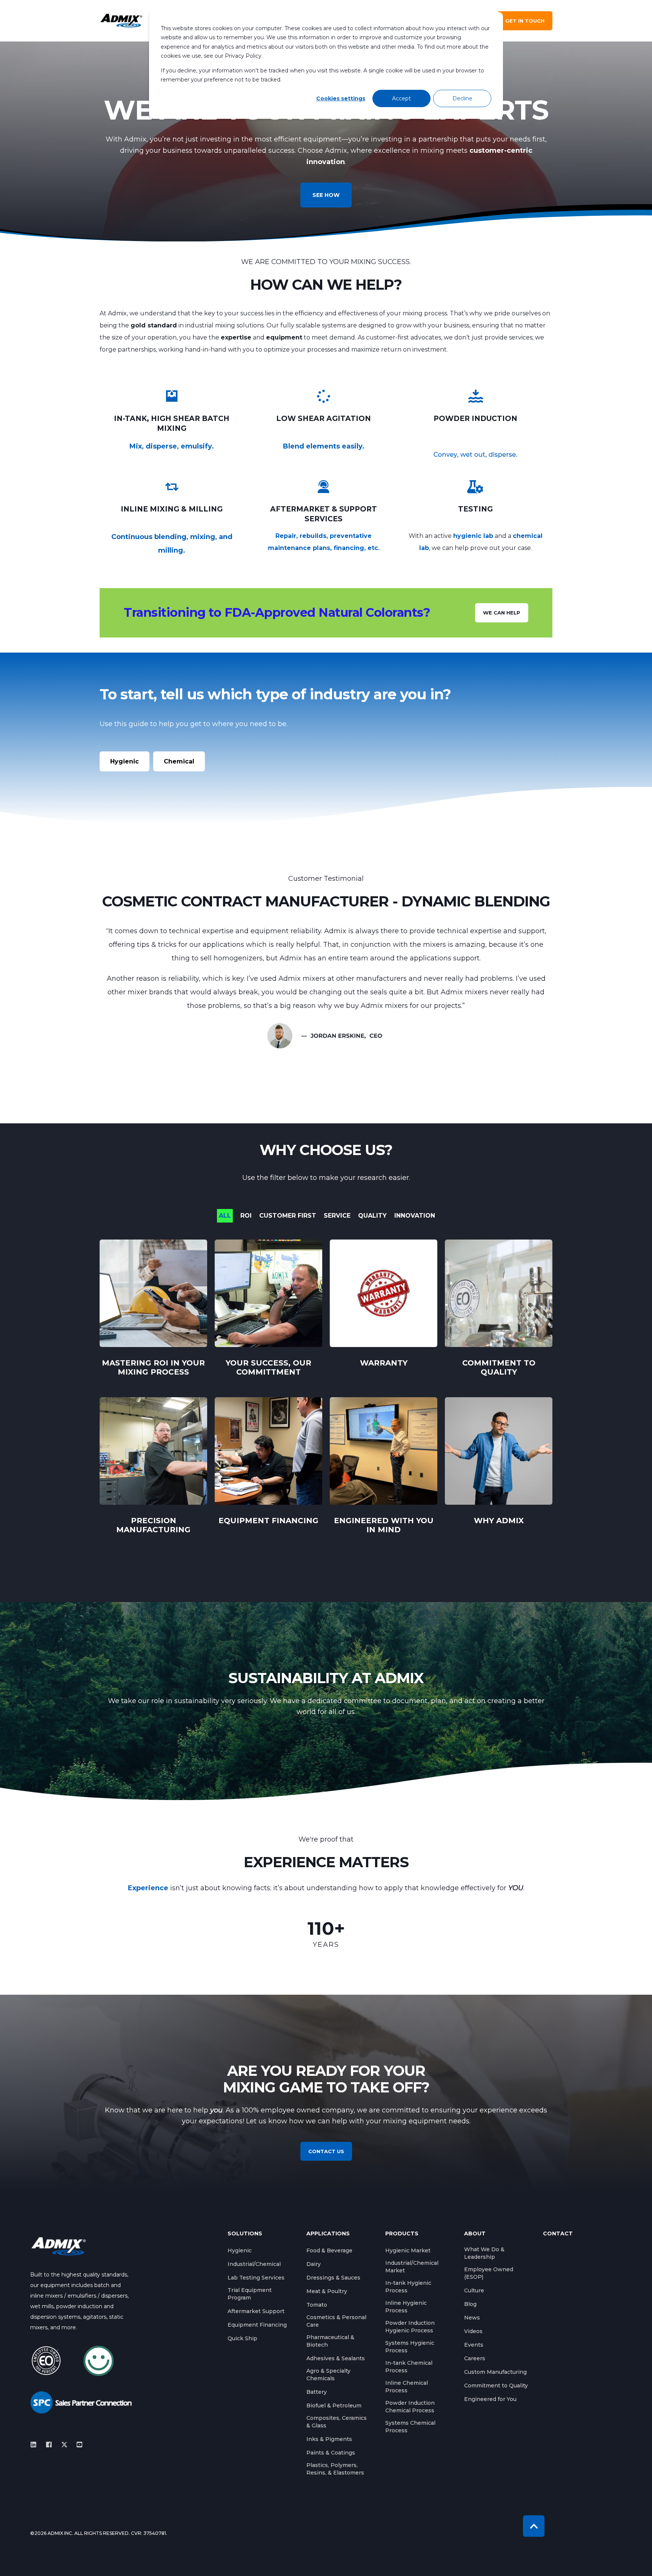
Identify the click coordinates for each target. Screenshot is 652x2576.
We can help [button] (502, 613)
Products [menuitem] (402, 2234)
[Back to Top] (534, 2526)
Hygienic (125, 761)
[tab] (229, 1216)
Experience (148, 1888)
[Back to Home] (121, 21)
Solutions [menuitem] (245, 2234)
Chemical (179, 761)
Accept (401, 98)
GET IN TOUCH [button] (525, 21)
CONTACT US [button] (326, 2151)
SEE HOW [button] (326, 195)
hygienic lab (473, 536)
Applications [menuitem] (328, 2234)
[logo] (58, 2246)
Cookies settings (341, 98)
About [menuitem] (475, 2234)
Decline (462, 98)
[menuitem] (240, 2250)
